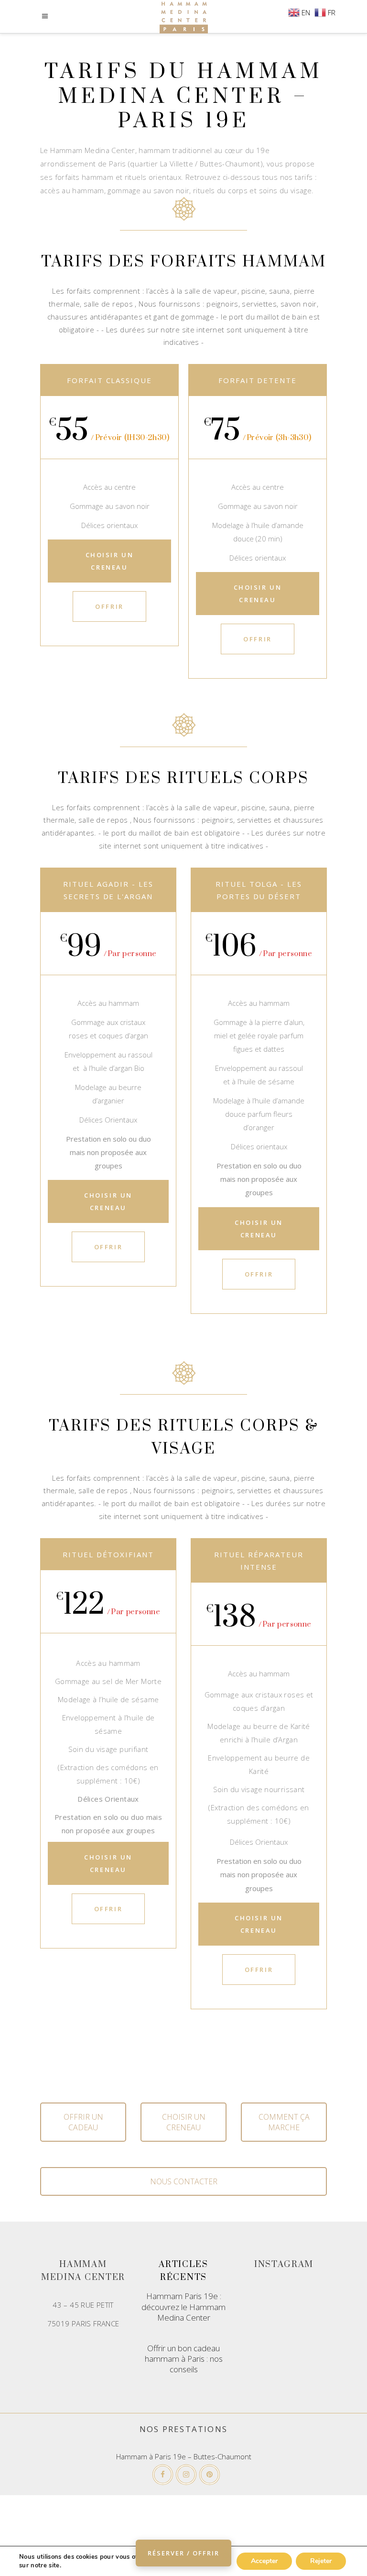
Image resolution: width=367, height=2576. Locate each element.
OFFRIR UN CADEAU (83, 2122)
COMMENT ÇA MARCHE (284, 2122)
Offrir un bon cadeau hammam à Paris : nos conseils (184, 2359)
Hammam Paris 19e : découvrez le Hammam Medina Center (183, 2306)
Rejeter (321, 2561)
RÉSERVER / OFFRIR (183, 2553)
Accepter (264, 2561)
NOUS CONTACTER (184, 2181)
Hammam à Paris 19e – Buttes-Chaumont (184, 2456)
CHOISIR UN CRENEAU (184, 2122)
